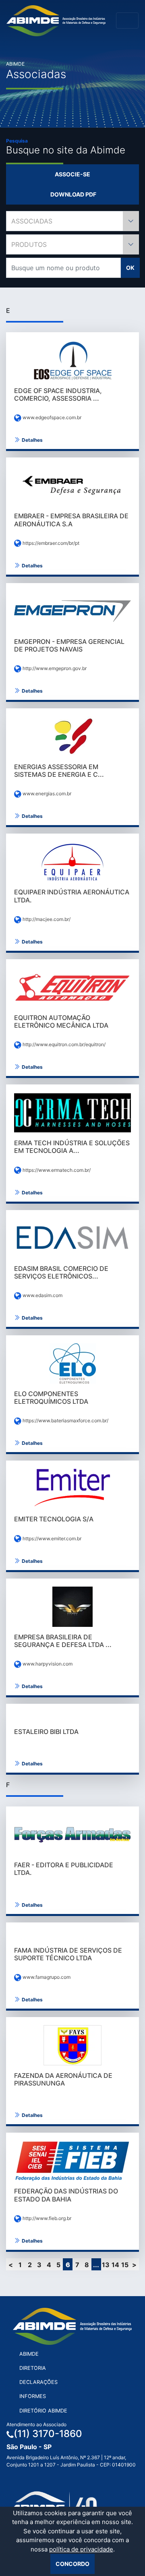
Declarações (38, 2382)
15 (125, 2265)
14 (115, 2265)
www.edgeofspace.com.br (51, 417)
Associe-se (72, 174)
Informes (33, 2396)
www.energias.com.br (46, 793)
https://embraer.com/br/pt (50, 543)
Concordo (72, 2564)
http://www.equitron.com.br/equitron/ (63, 1044)
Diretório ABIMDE (43, 2411)
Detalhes (32, 440)
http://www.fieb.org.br (46, 2218)
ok (130, 268)
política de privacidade (81, 2549)
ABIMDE (29, 2354)
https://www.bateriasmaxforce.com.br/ (65, 1420)
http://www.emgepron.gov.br (54, 668)
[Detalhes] (72, 360)
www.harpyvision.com (47, 1664)
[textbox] (72, 221)
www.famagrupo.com (46, 1977)
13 (106, 2265)
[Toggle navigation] (127, 21)
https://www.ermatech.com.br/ (56, 1170)
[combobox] (72, 221)
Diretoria (33, 2368)
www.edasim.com (42, 1295)
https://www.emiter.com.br (51, 1538)
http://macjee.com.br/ (46, 919)
